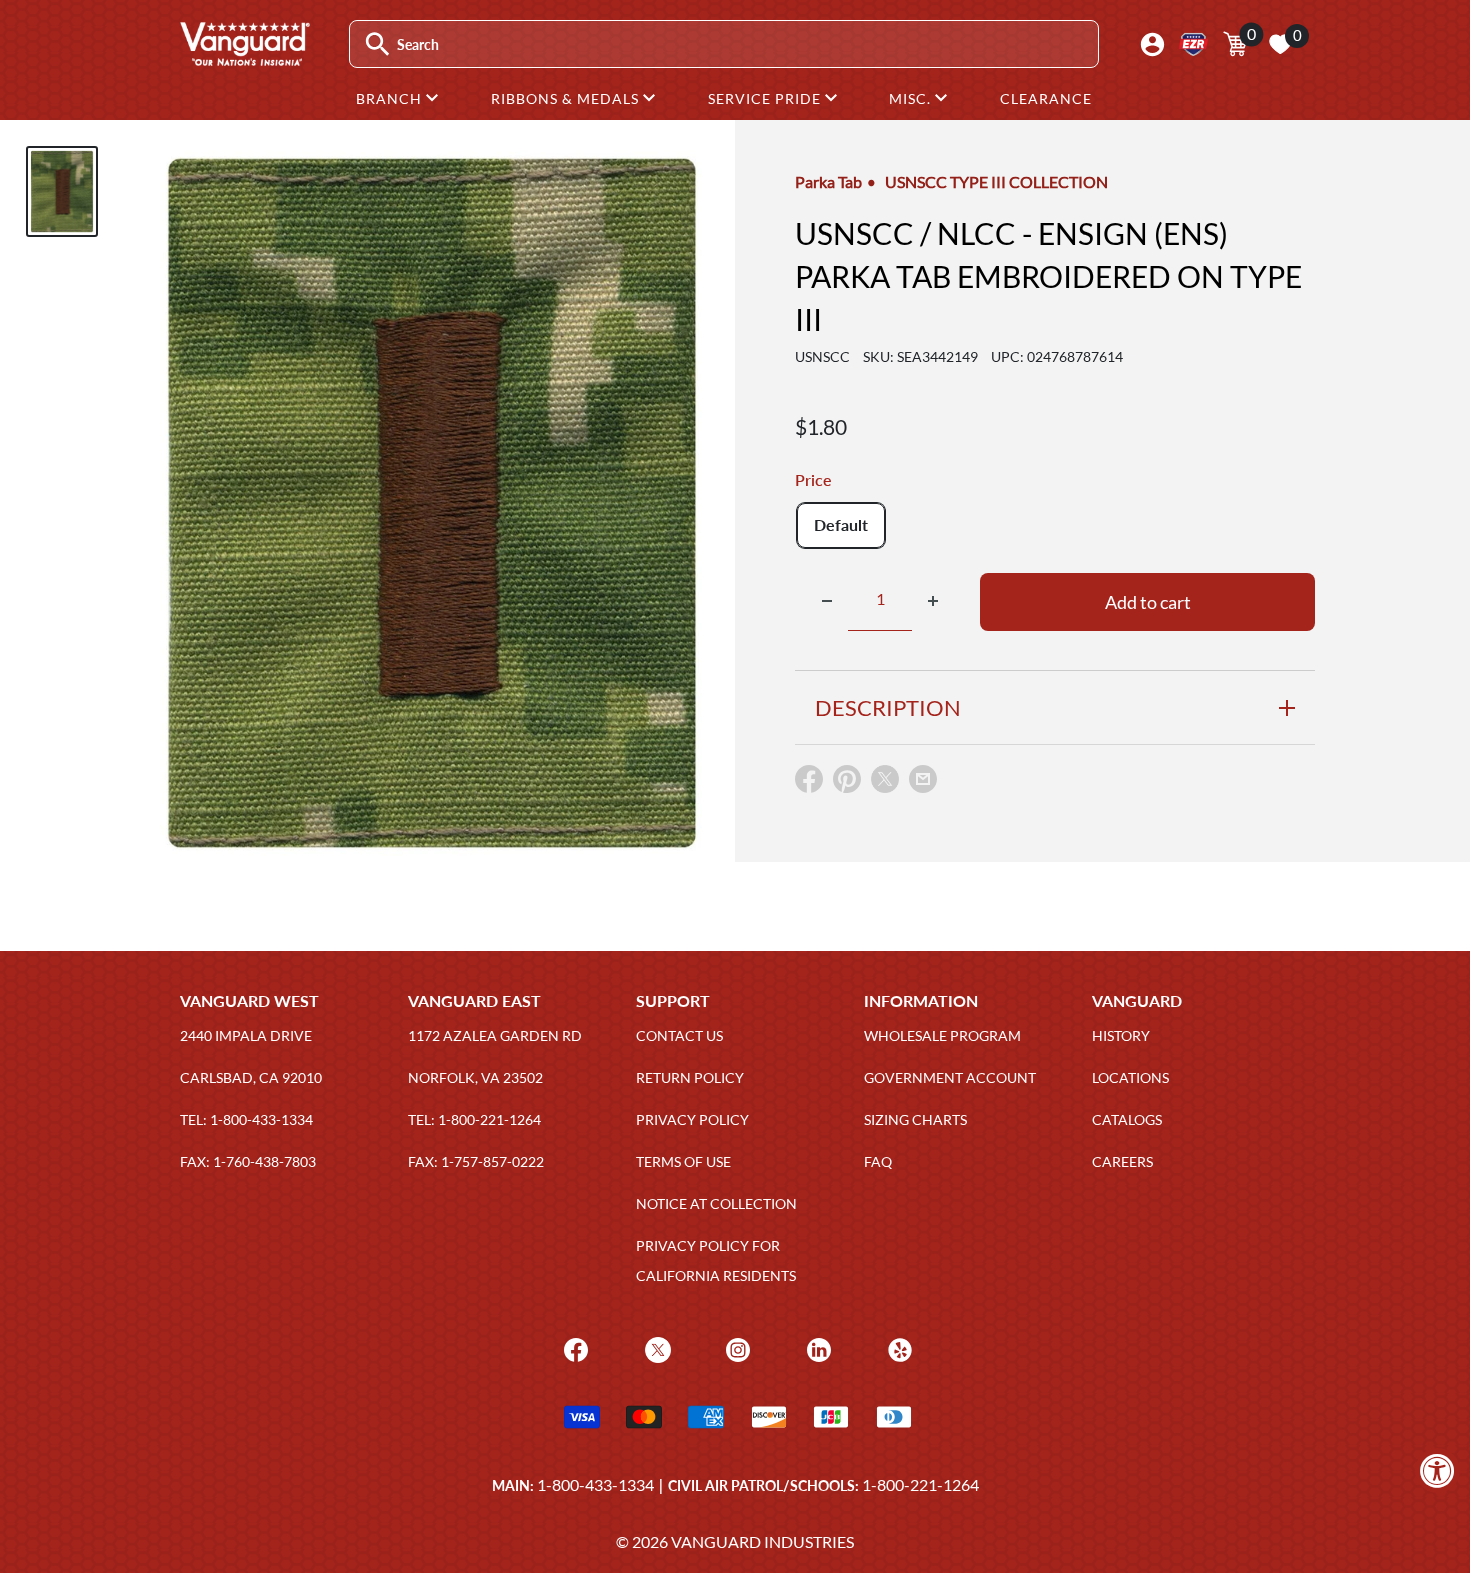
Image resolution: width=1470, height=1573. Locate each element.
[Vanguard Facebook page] (573, 1347)
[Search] (377, 44)
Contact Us (679, 1035)
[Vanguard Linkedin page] (816, 1347)
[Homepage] (244, 59)
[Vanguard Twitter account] (655, 1347)
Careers (1122, 1161)
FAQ (878, 1161)
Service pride (766, 98)
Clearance (1046, 98)
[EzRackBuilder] (1193, 44)
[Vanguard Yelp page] (897, 1347)
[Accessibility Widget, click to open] (1437, 1470)
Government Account (950, 1077)
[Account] (1152, 44)
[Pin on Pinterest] (847, 783)
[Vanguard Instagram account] (735, 1347)
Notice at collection (716, 1203)
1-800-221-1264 (920, 1484)
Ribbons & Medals (567, 98)
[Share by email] (923, 780)
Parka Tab (828, 181)
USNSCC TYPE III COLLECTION (996, 181)
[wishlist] (1280, 44)
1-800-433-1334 (595, 1484)
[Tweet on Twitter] (885, 783)
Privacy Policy (692, 1119)
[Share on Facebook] (809, 783)
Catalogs (1127, 1119)
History (1121, 1035)
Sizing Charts (915, 1119)
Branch (391, 98)
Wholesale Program (942, 1035)
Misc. (912, 98)
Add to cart (1148, 601)
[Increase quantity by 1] (933, 601)
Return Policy (690, 1077)
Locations (1130, 1077)
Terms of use (683, 1161)
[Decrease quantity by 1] (827, 601)
